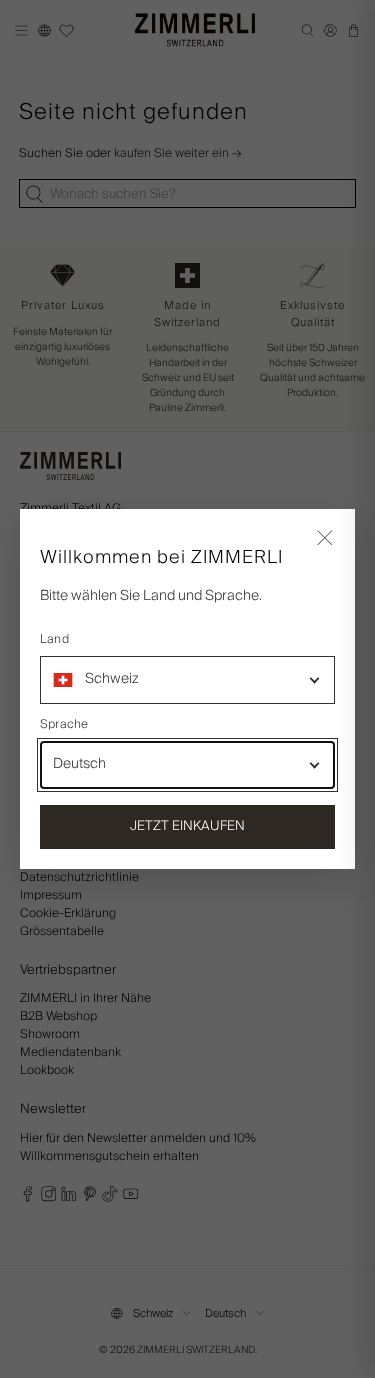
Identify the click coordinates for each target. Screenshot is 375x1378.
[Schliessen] (325, 539)
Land (54, 640)
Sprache (64, 725)
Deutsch (79, 764)
